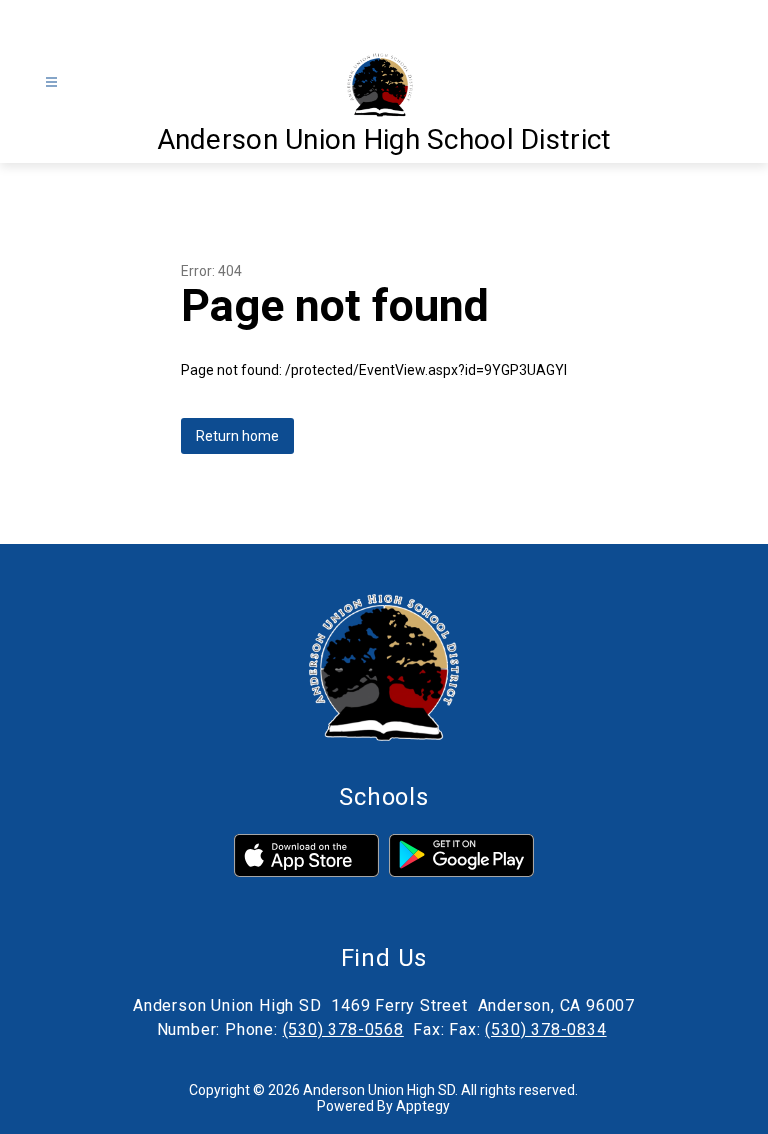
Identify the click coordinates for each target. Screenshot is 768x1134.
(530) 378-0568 (343, 1029)
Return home (237, 436)
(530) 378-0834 (545, 1029)
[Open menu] (51, 82)
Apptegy (423, 1106)
